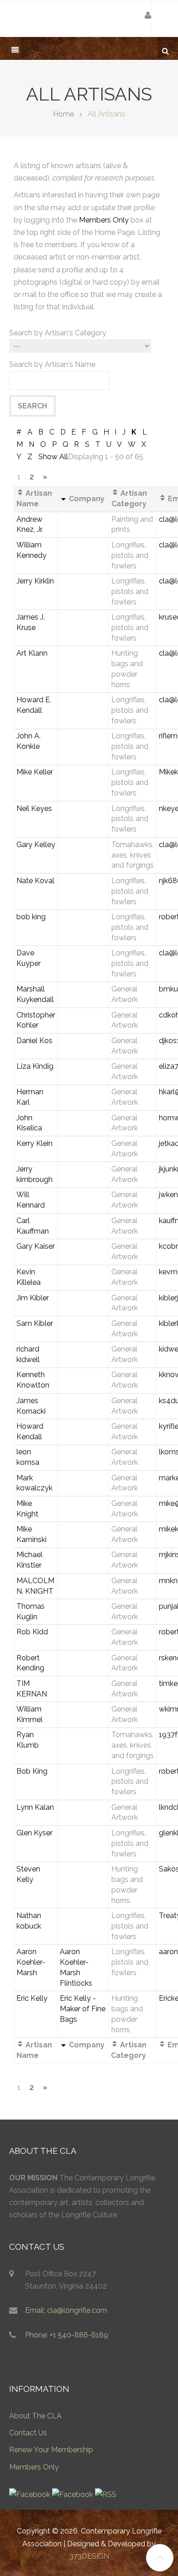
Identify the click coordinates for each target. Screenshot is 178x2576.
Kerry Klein (34, 1143)
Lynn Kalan (35, 1807)
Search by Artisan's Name (52, 364)
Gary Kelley (36, 845)
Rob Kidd (32, 1632)
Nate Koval (35, 881)
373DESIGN (89, 2556)
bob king (31, 917)
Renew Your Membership (51, 2450)
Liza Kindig (35, 1066)
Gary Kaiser (36, 1246)
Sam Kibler (35, 1323)
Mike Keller (35, 772)
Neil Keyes (34, 808)
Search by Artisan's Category (58, 333)
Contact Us (28, 2433)
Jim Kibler (33, 1298)
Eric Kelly (32, 1998)
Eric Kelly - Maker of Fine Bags (83, 2009)
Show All (53, 457)
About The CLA (35, 2416)
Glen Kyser (34, 1833)
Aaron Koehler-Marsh (31, 1962)
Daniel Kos (34, 1041)
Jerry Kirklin (35, 581)
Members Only (104, 220)
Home (63, 114)
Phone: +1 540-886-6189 (67, 2335)
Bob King (32, 1771)
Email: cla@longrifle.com (66, 2310)
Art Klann (32, 653)
